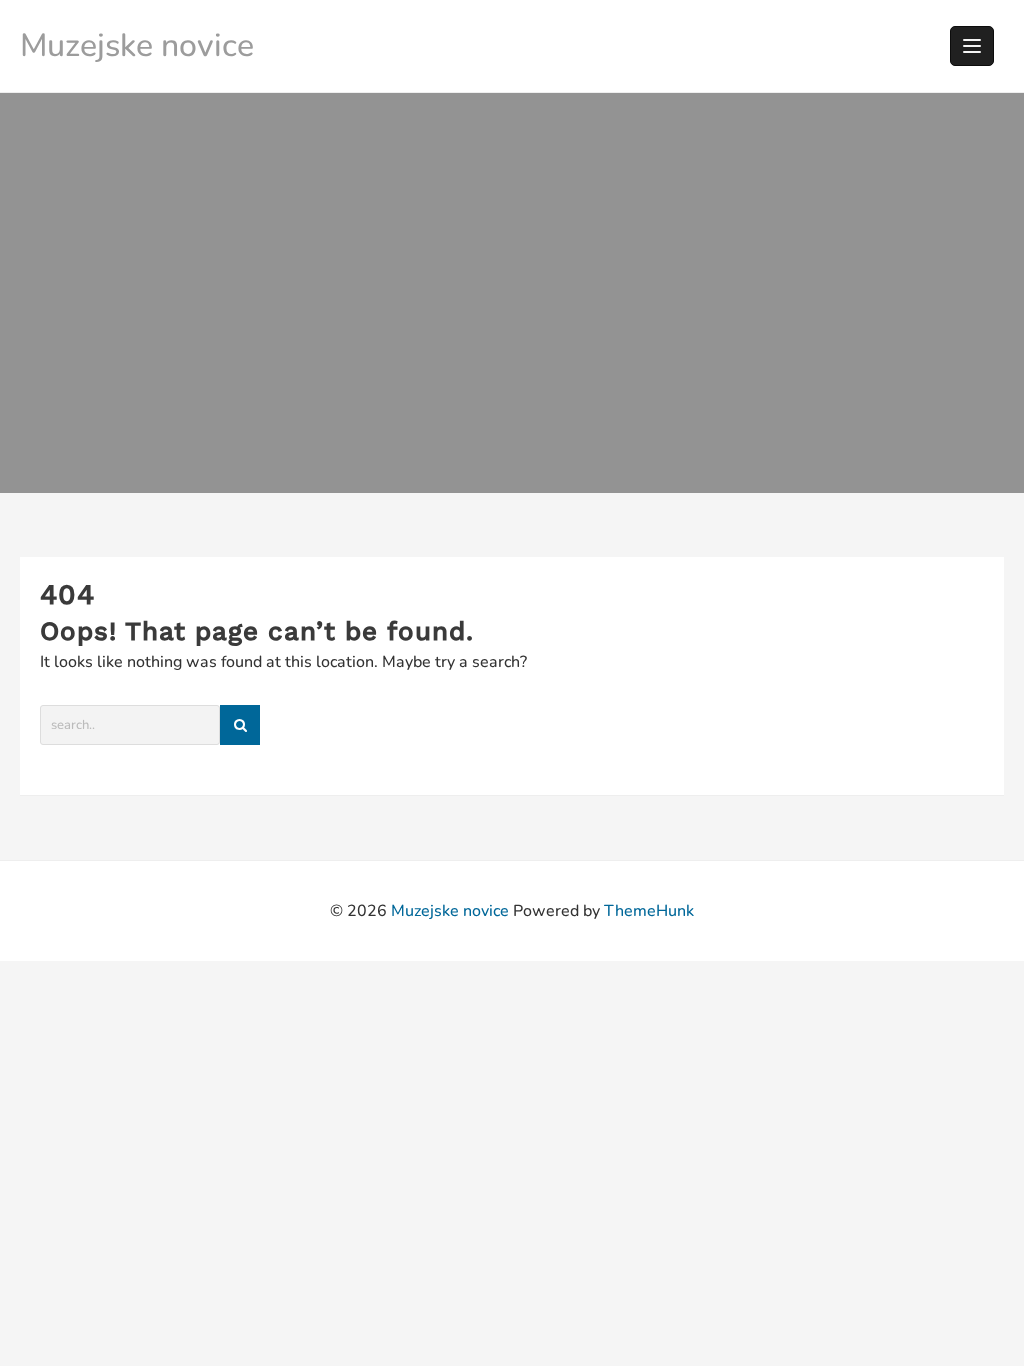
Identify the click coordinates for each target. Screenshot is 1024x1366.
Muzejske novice (137, 45)
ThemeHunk (649, 911)
